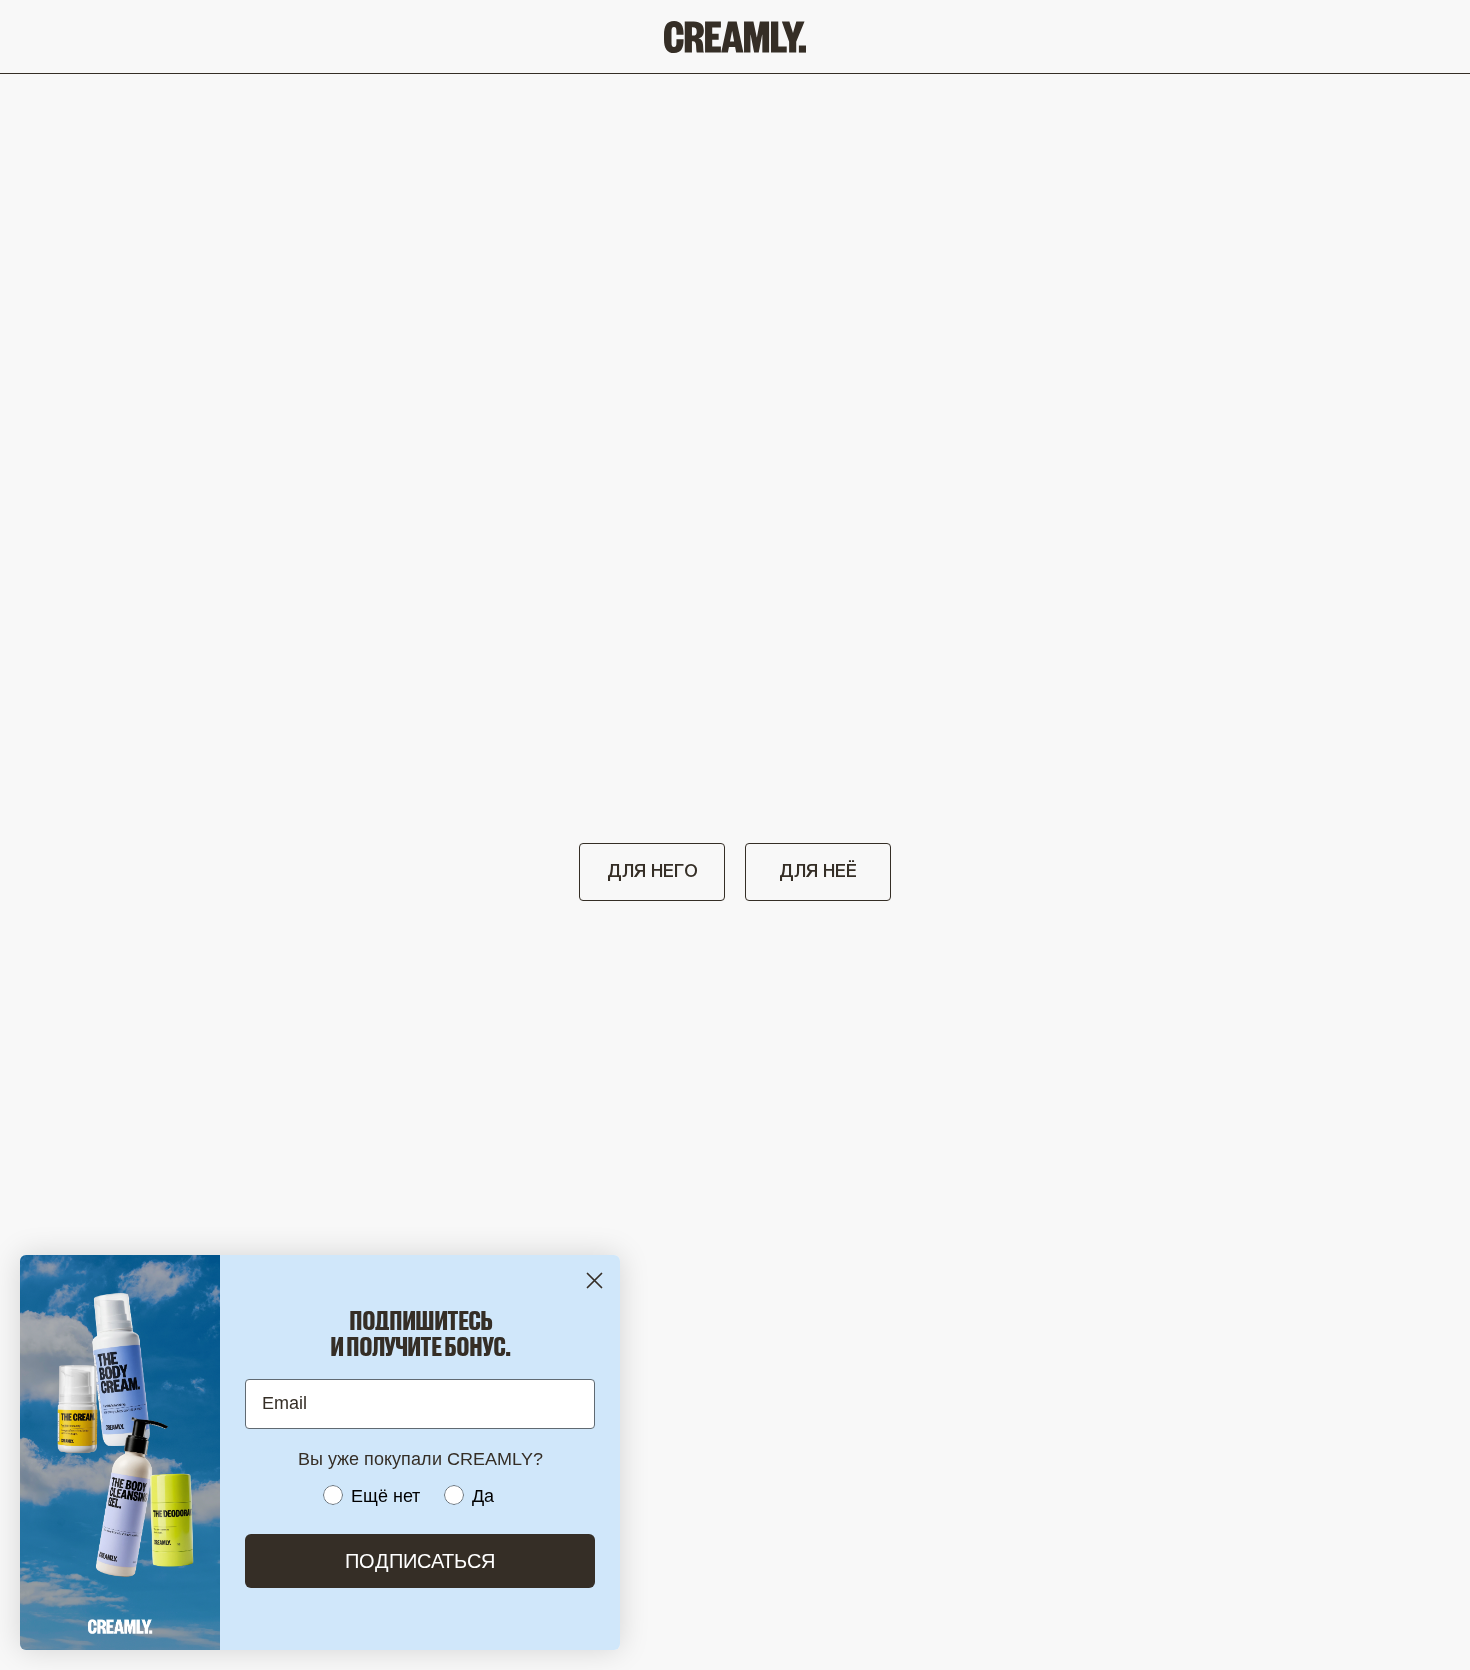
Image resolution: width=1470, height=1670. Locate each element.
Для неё (818, 872)
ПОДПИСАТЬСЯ (420, 1561)
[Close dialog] (594, 1280)
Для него (652, 872)
